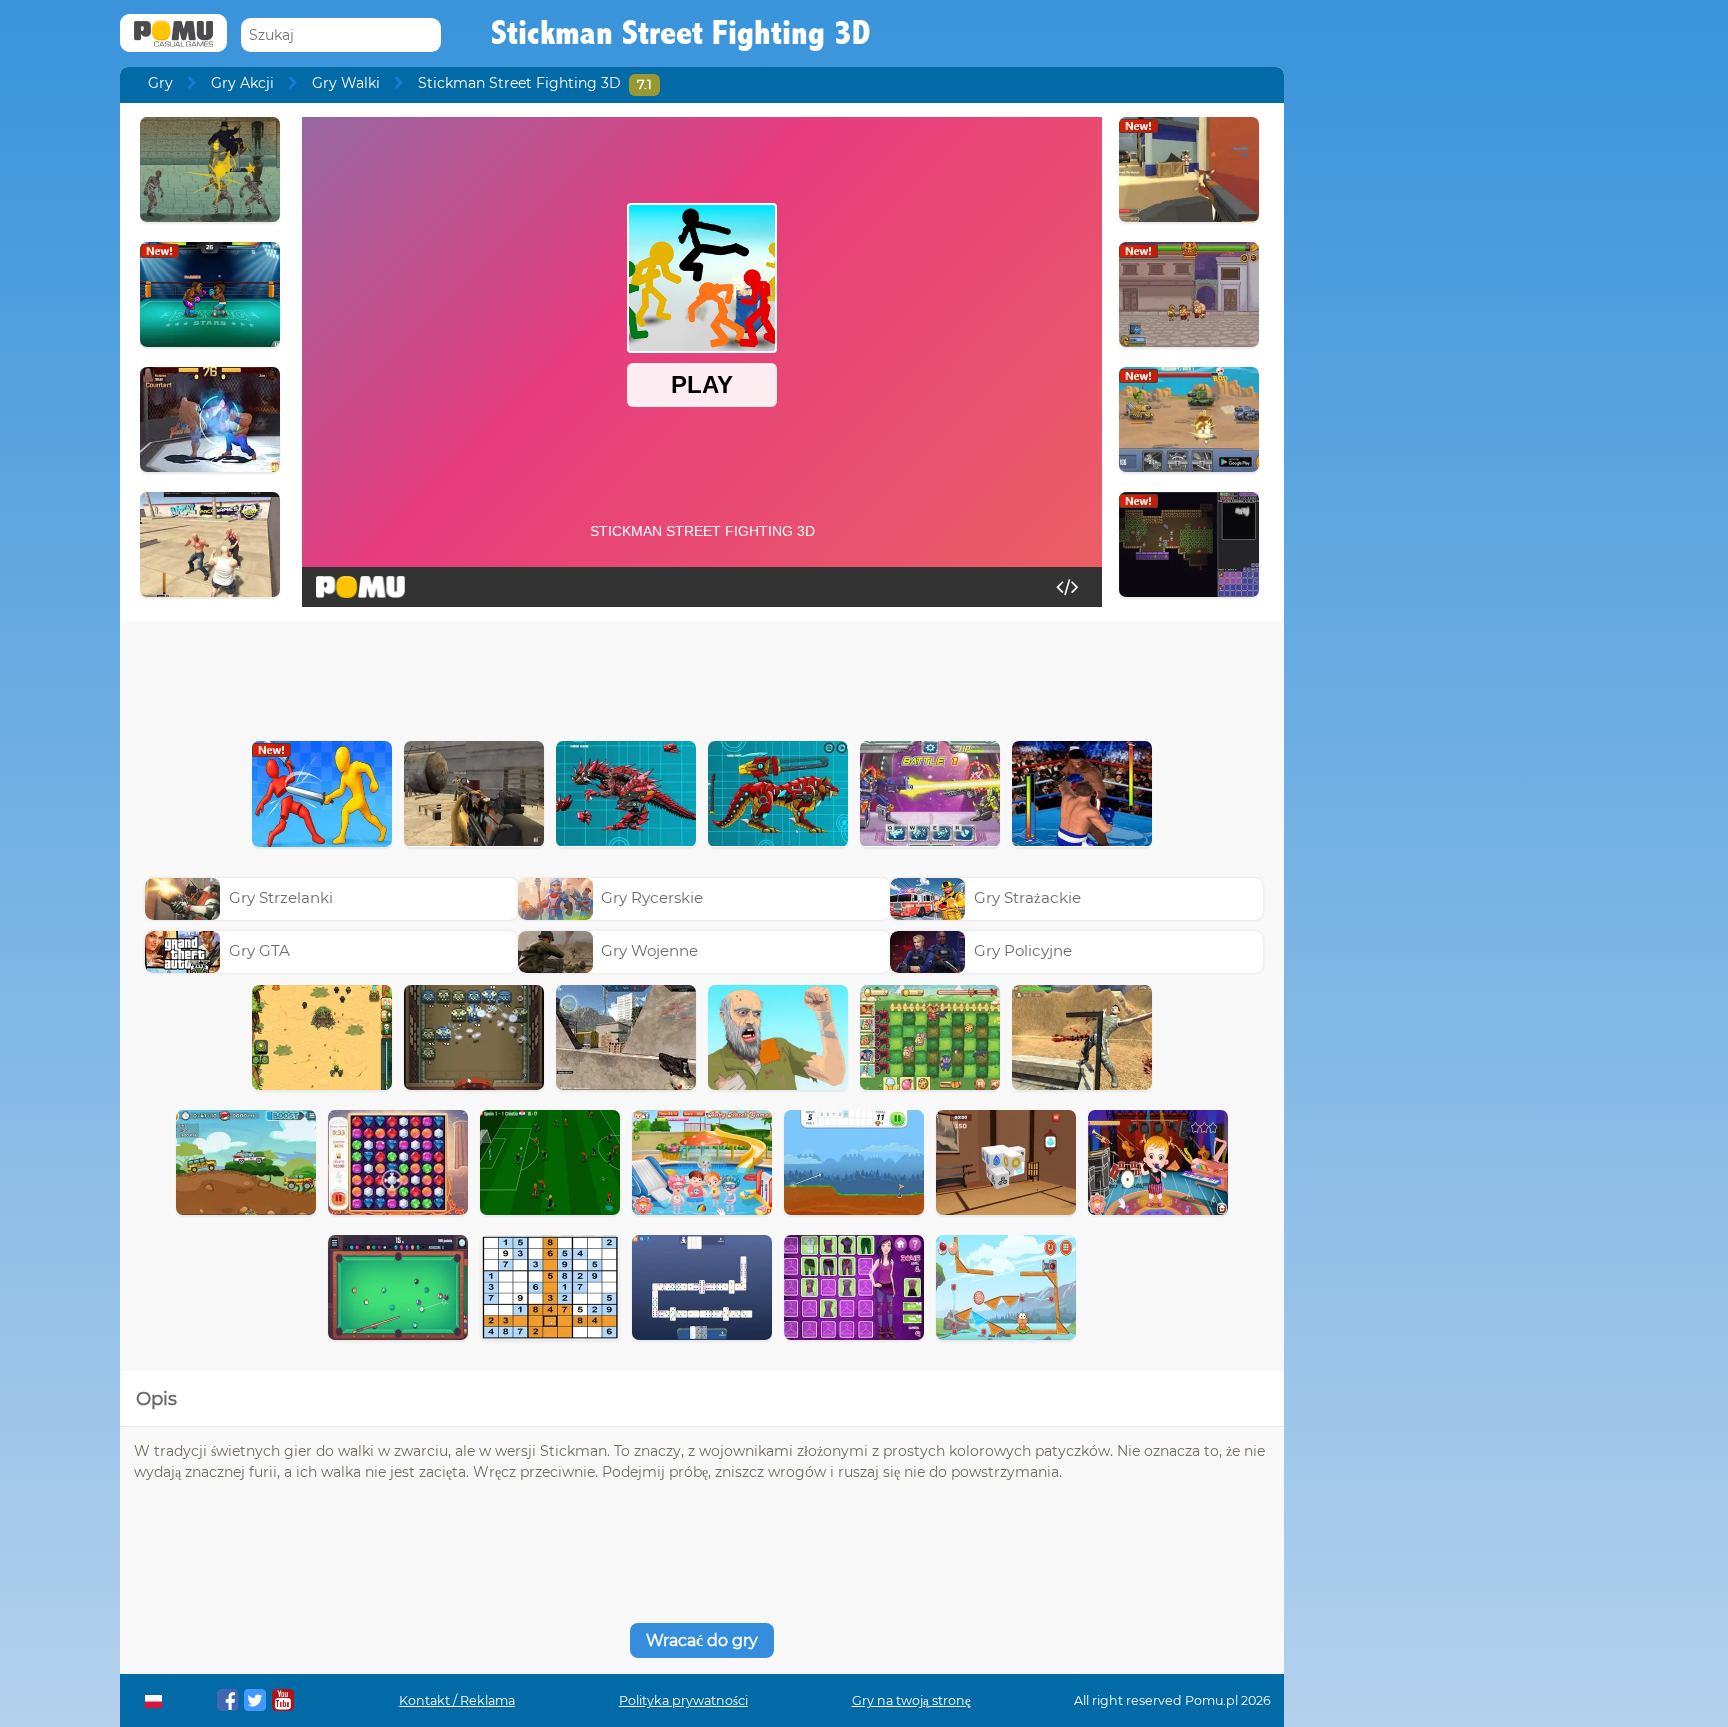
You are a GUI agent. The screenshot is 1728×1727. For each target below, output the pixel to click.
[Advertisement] (702, 676)
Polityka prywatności (683, 1700)
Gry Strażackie (1027, 897)
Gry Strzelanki (281, 897)
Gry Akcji (242, 83)
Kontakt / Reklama (457, 1700)
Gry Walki (346, 83)
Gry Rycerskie (652, 897)
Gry (160, 83)
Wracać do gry (702, 1640)
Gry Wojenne (649, 950)
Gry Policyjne (1023, 950)
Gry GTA (259, 950)
